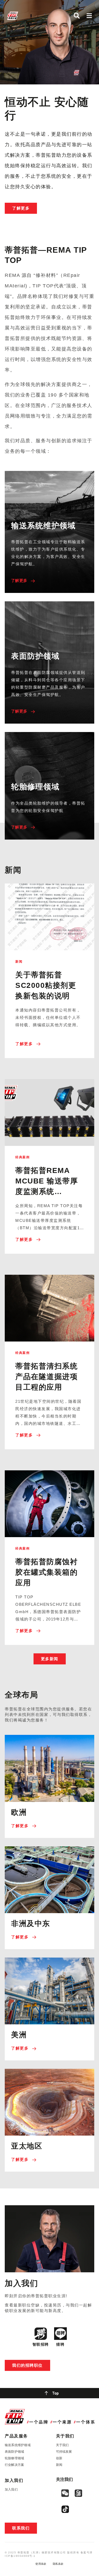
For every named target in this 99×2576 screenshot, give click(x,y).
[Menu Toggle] (89, 16)
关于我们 (62, 2445)
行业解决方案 (14, 2465)
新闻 (59, 2465)
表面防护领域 (14, 2452)
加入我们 (11, 2489)
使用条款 (41, 2564)
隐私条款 (58, 2564)
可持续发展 (64, 2452)
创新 (59, 2458)
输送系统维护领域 (18, 2445)
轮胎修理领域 (14, 2458)
